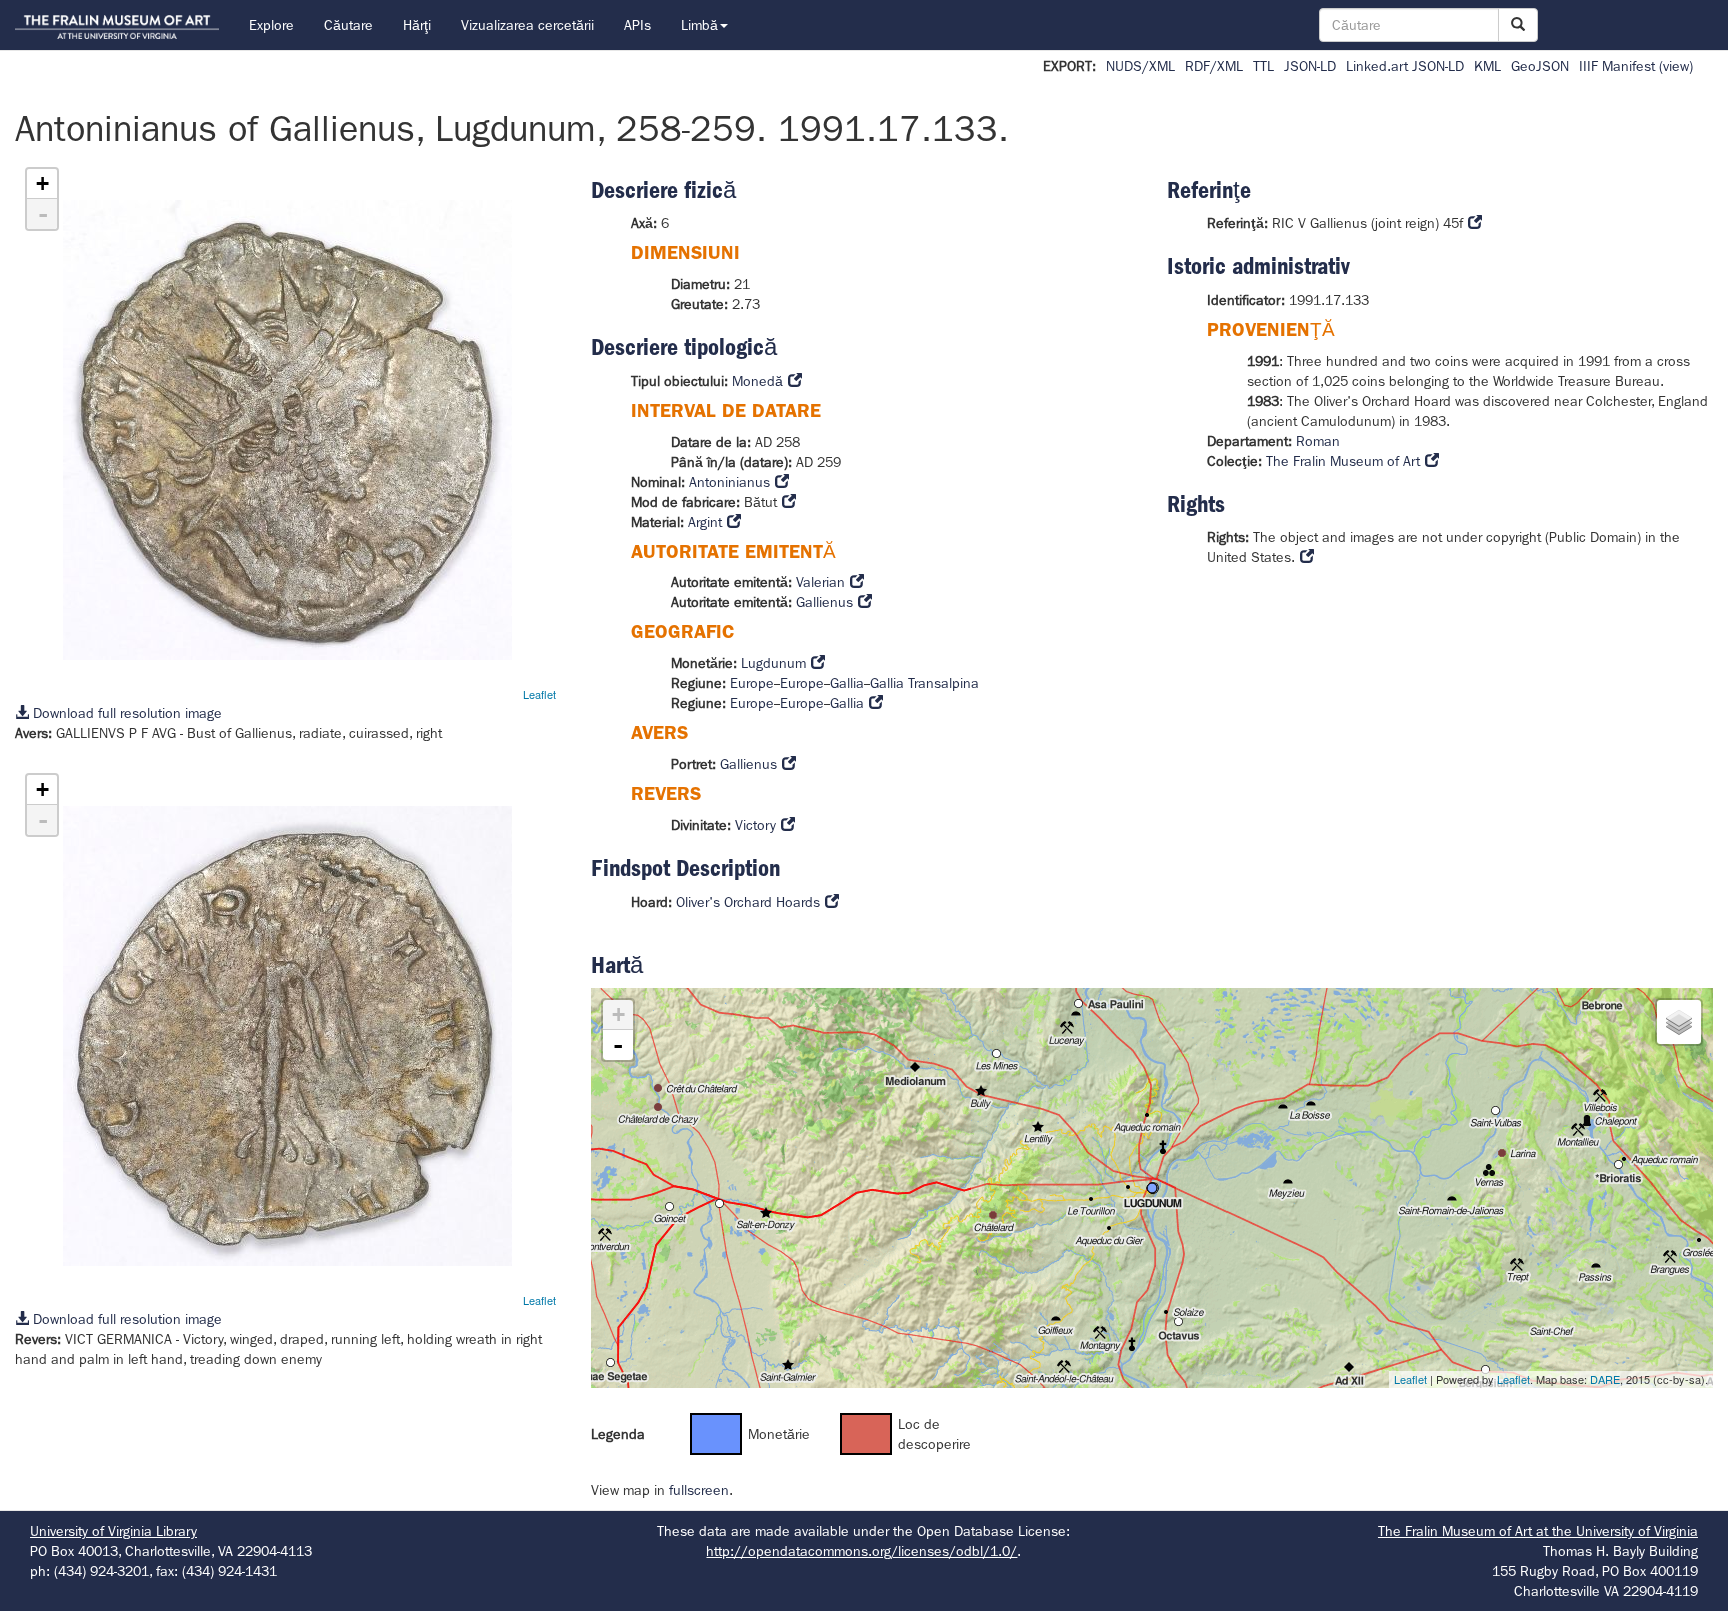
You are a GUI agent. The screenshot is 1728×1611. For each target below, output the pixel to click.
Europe (752, 683)
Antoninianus (729, 482)
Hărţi (417, 25)
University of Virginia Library (113, 1531)
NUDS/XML (1140, 66)
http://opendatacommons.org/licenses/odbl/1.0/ (861, 1551)
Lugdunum (773, 663)
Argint (705, 522)
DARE (1605, 1379)
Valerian (820, 582)
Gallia (847, 683)
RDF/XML (1214, 66)
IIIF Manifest (1617, 66)
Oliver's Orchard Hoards (748, 902)
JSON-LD (1310, 66)
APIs (637, 25)
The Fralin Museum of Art (1343, 461)
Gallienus (824, 602)
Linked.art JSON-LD (1405, 66)
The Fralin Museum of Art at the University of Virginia (1538, 1531)
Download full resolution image (125, 713)
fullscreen (699, 1490)
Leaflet (539, 694)
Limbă (699, 25)
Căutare (348, 25)
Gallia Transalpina (924, 683)
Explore (271, 25)
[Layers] (1679, 1022)
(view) (1676, 66)
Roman (1318, 441)
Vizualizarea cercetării (527, 25)
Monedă (757, 381)
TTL (1263, 66)
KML (1487, 66)
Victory (755, 825)
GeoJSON (1540, 66)
